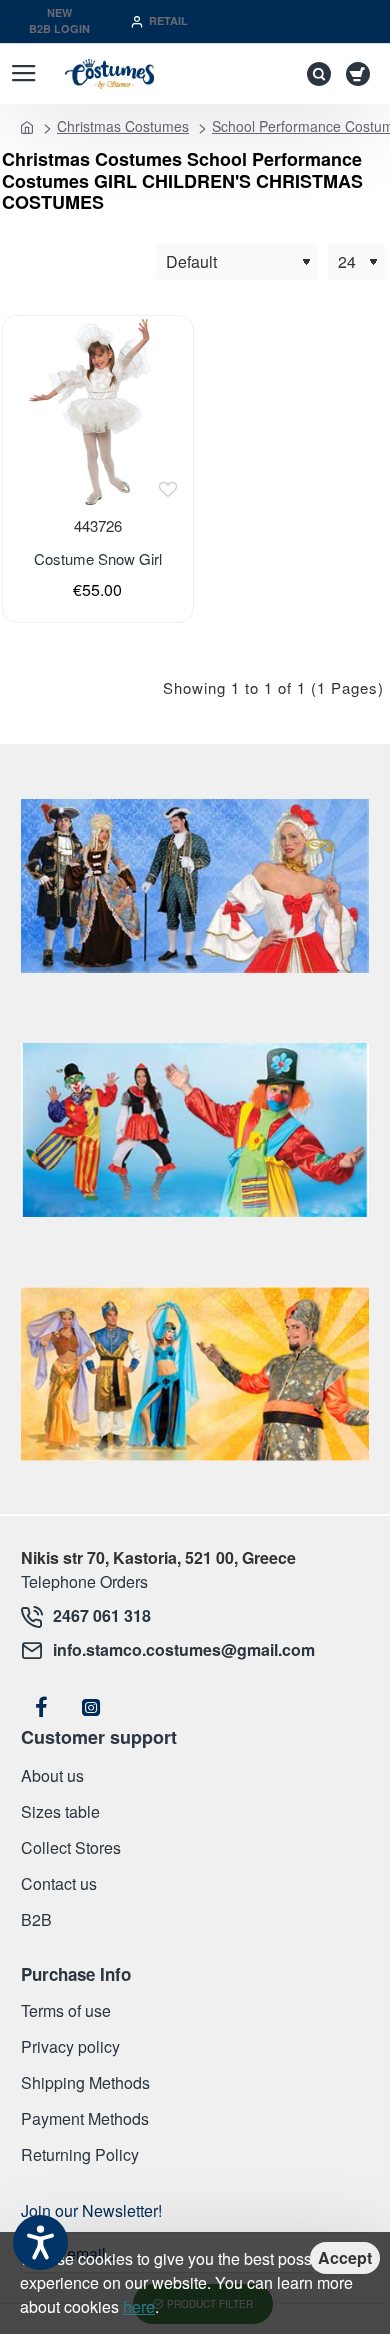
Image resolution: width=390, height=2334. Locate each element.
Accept (345, 2257)
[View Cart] (361, 74)
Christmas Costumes (123, 126)
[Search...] (314, 74)
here (139, 2306)
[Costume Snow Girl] (97, 410)
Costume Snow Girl (98, 559)
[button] (167, 489)
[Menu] (23, 74)
